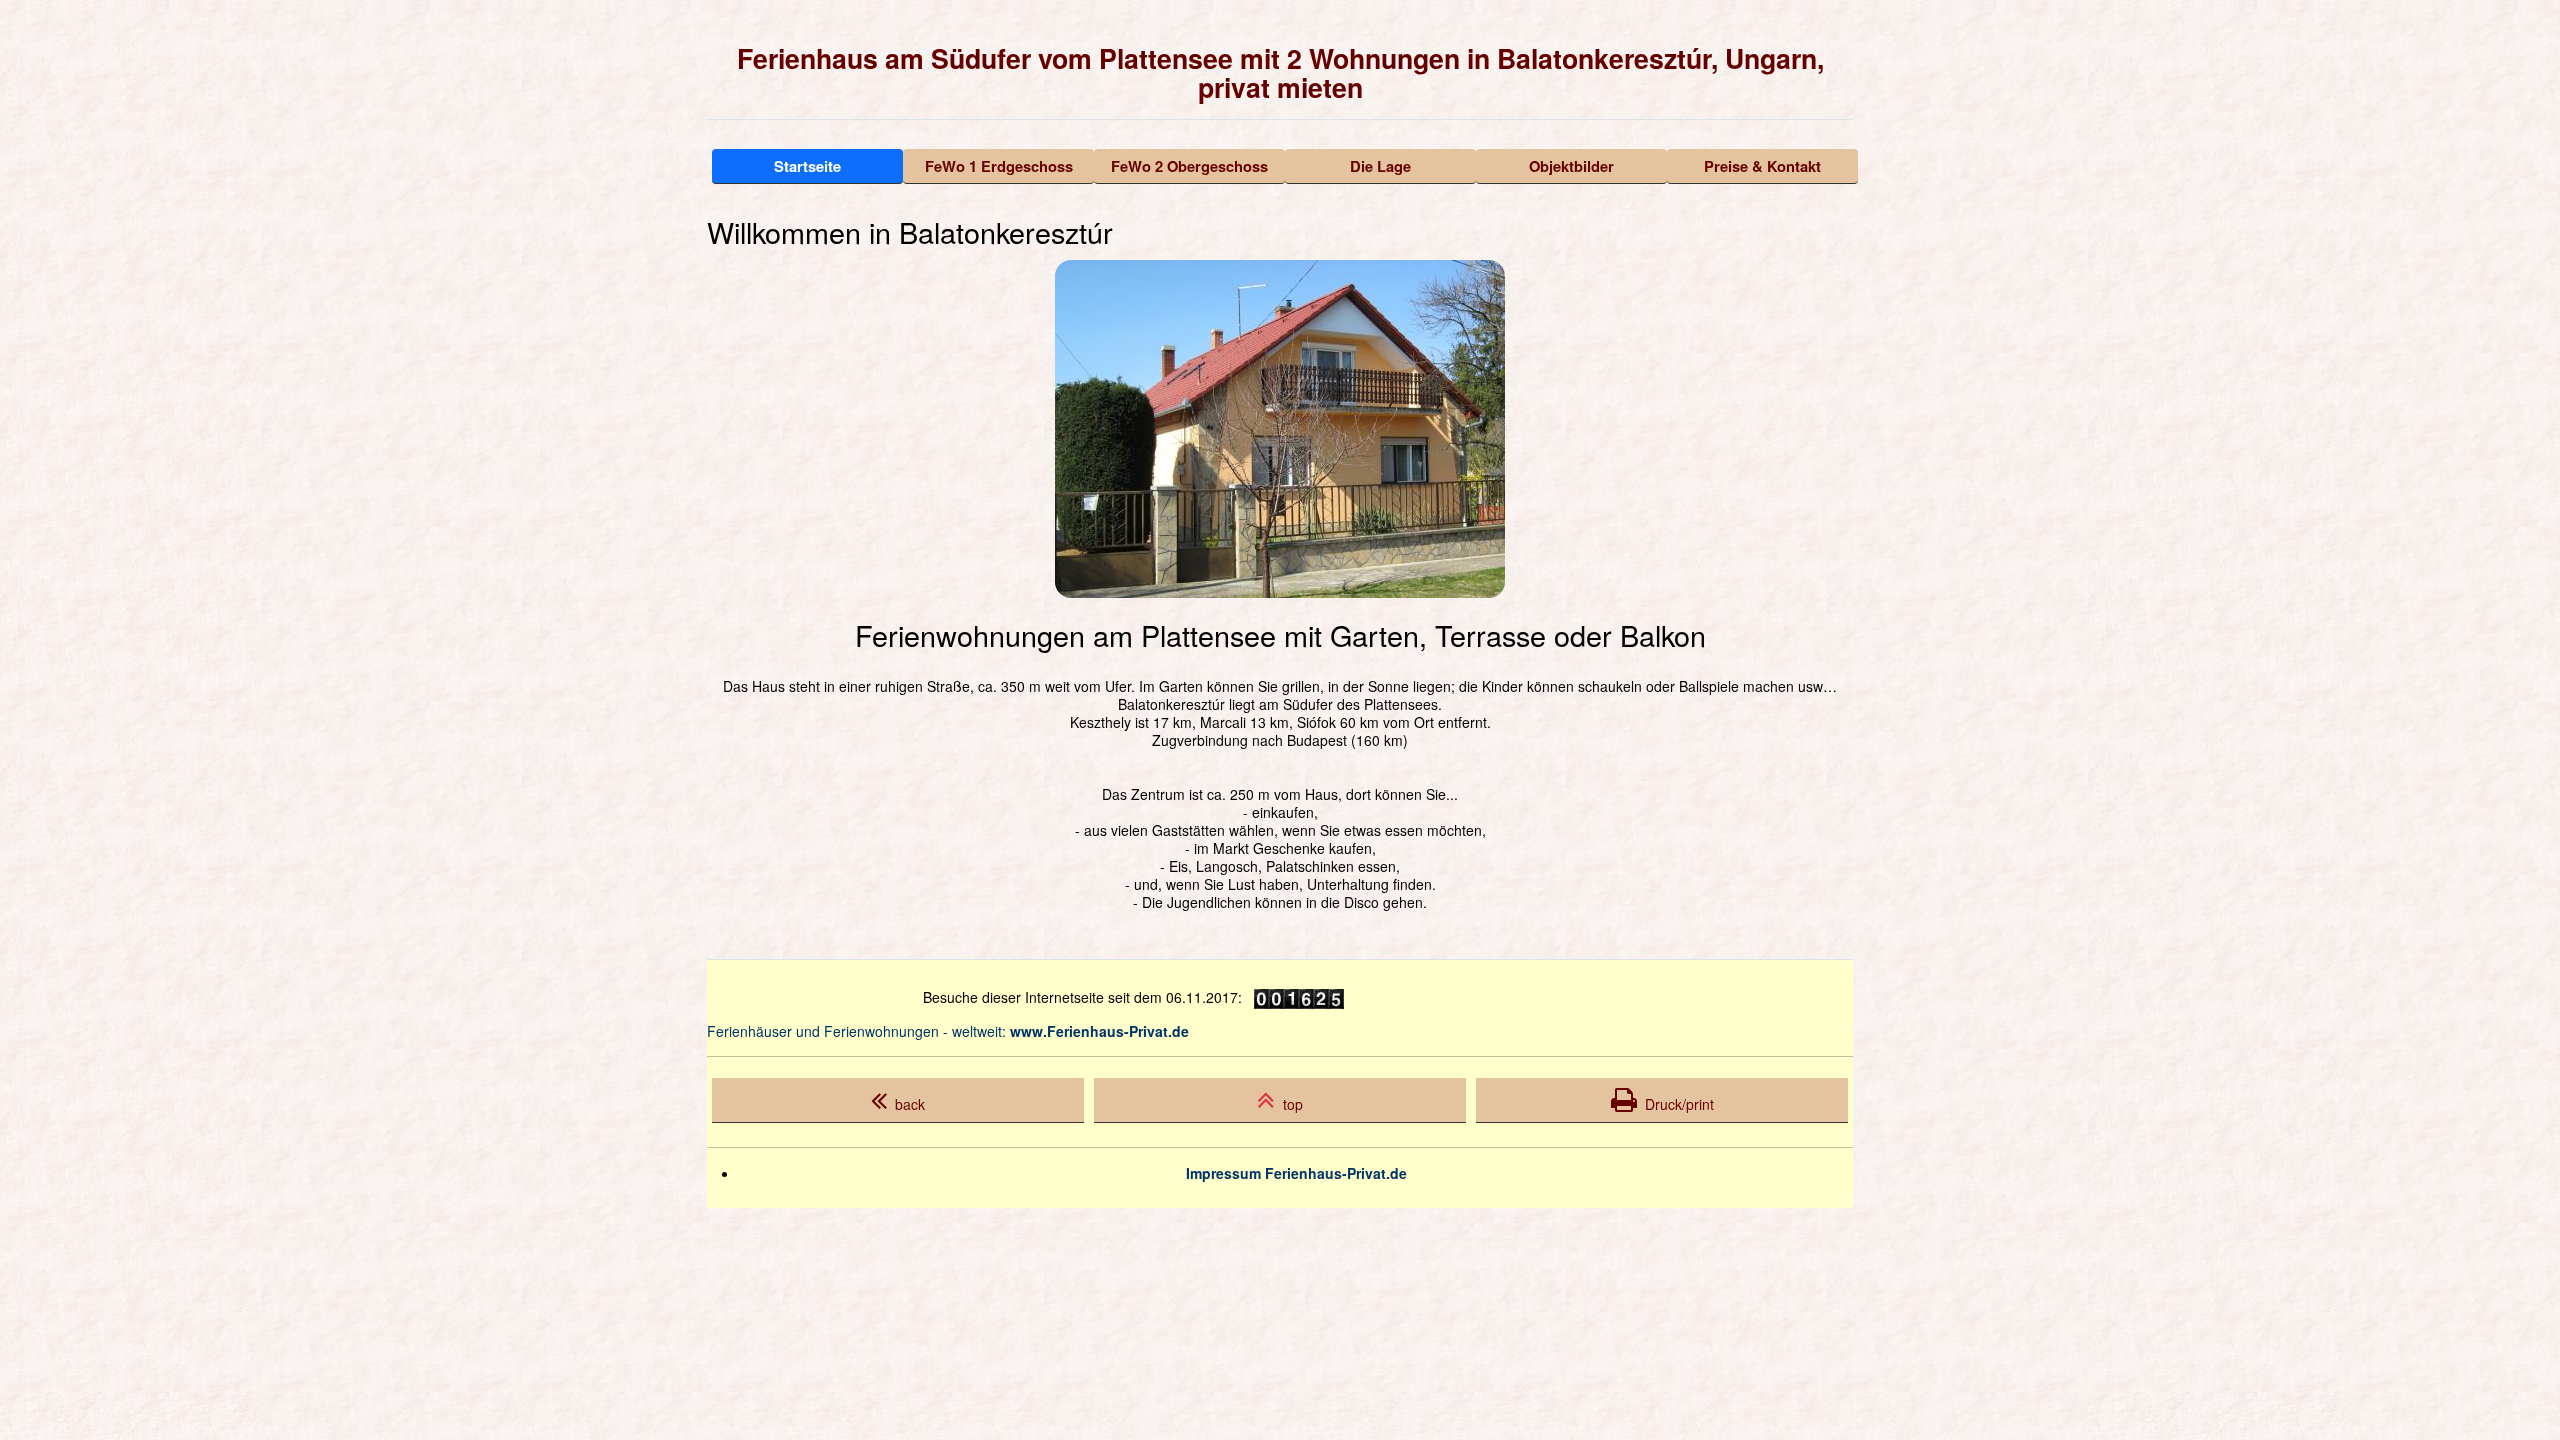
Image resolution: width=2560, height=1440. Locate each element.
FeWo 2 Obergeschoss (1189, 166)
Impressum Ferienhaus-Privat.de (1296, 1173)
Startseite (807, 166)
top (1289, 1104)
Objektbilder (1571, 166)
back (906, 1104)
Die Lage (1380, 166)
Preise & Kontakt (1762, 166)
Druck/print (1675, 1104)
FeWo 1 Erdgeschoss (999, 166)
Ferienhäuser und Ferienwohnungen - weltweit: (948, 1031)
